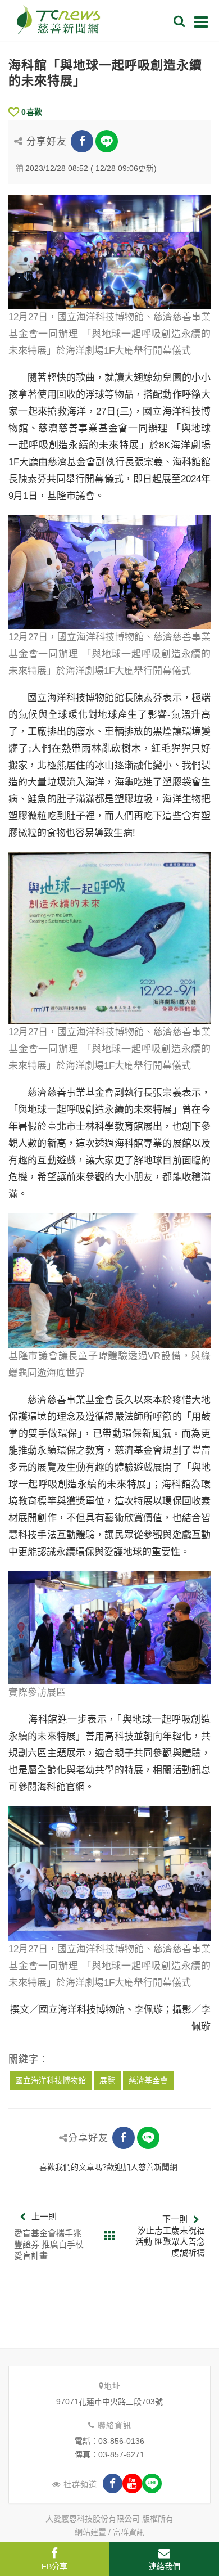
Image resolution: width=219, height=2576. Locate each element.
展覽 (107, 2080)
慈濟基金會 (148, 2080)
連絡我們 (165, 2566)
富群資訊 (129, 2532)
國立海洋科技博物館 (51, 2080)
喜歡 (32, 112)
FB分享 (54, 2566)
